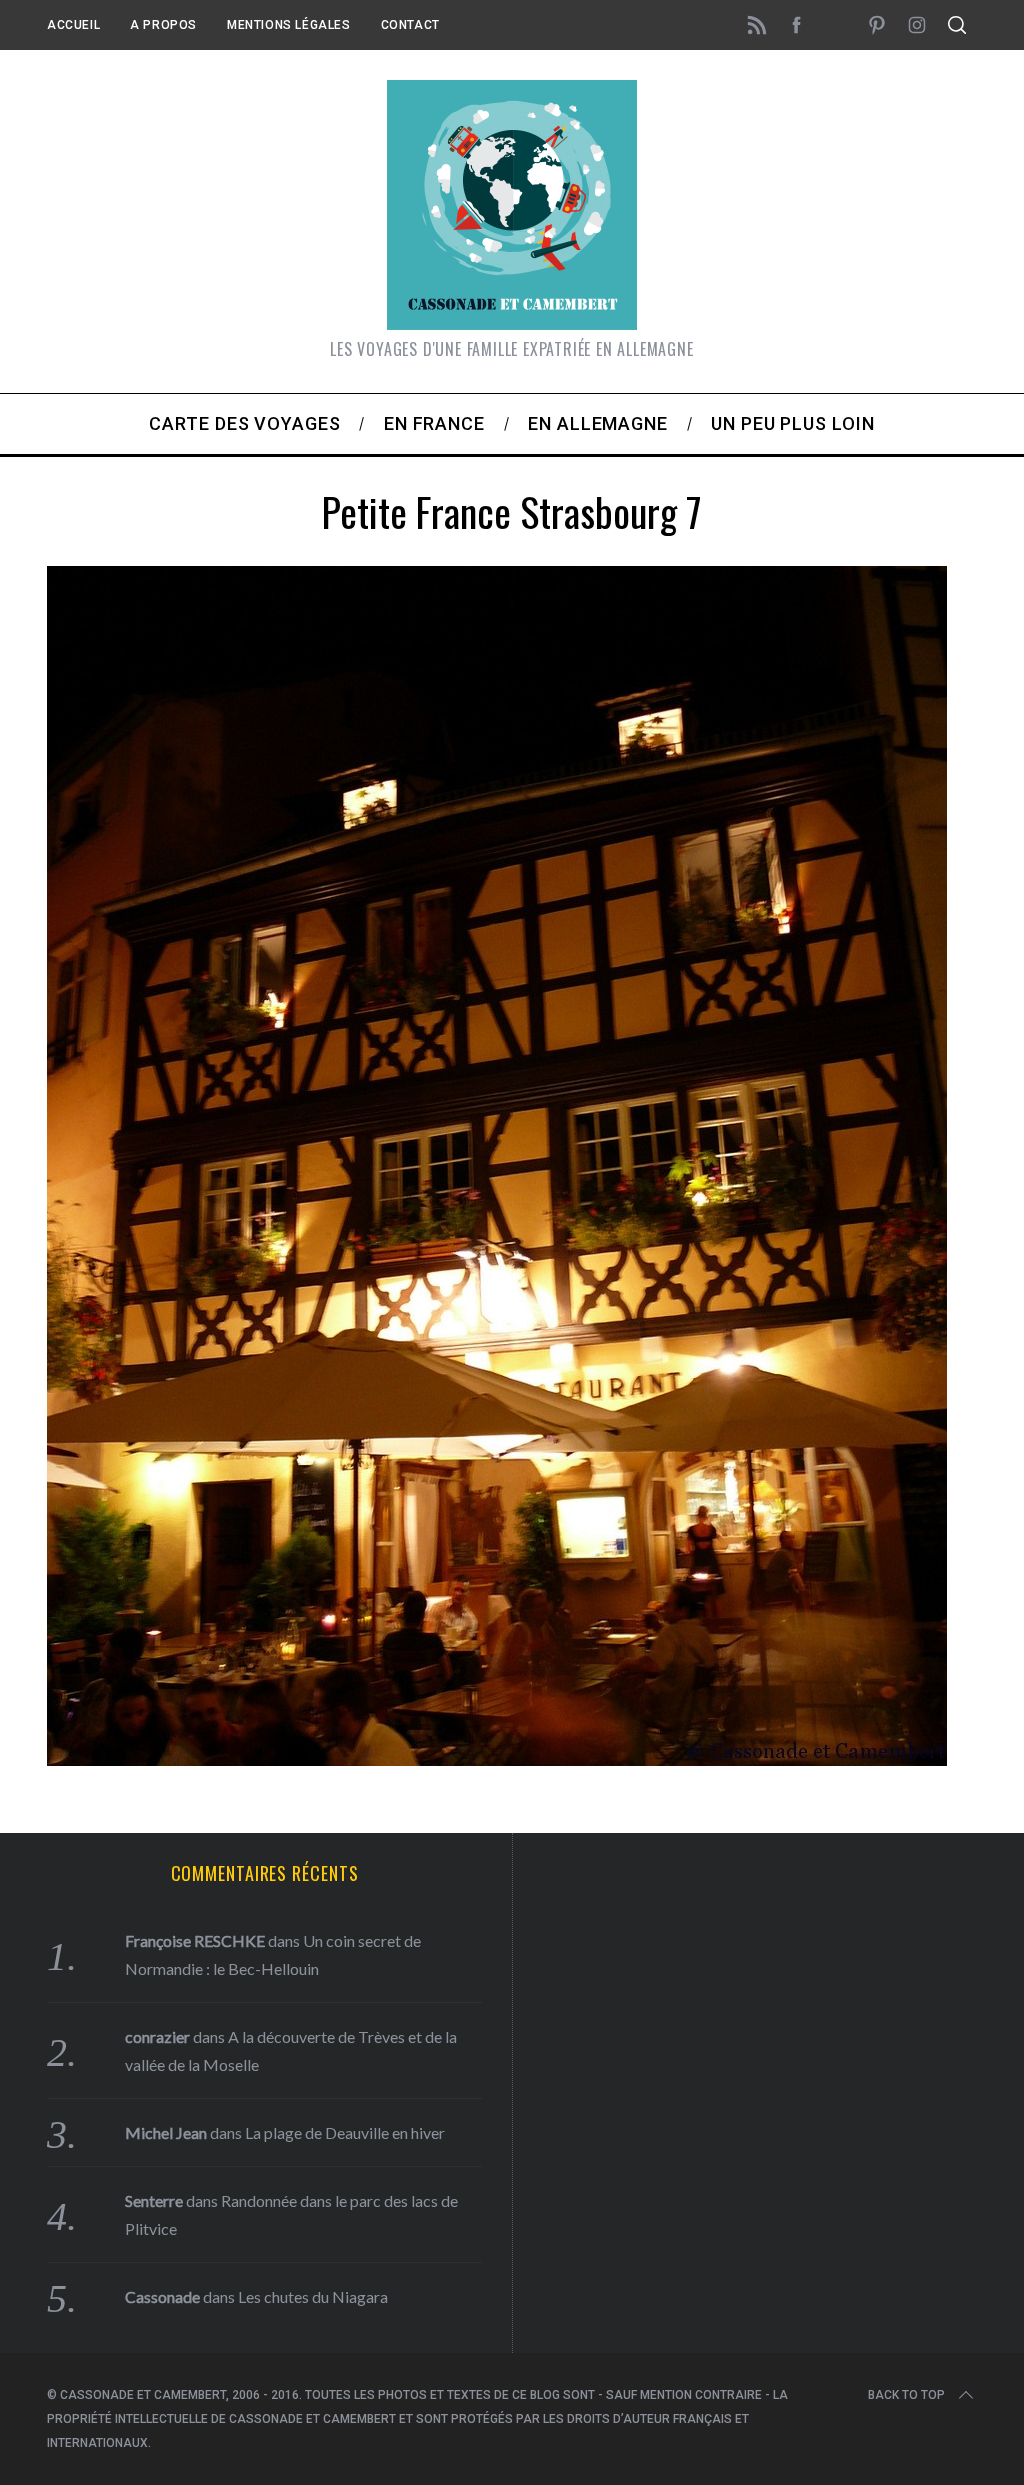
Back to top (906, 2395)
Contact (410, 25)
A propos (163, 25)
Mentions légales (289, 25)
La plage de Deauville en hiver (345, 2132)
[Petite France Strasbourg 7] (497, 1759)
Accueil (73, 25)
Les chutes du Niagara (313, 2296)
